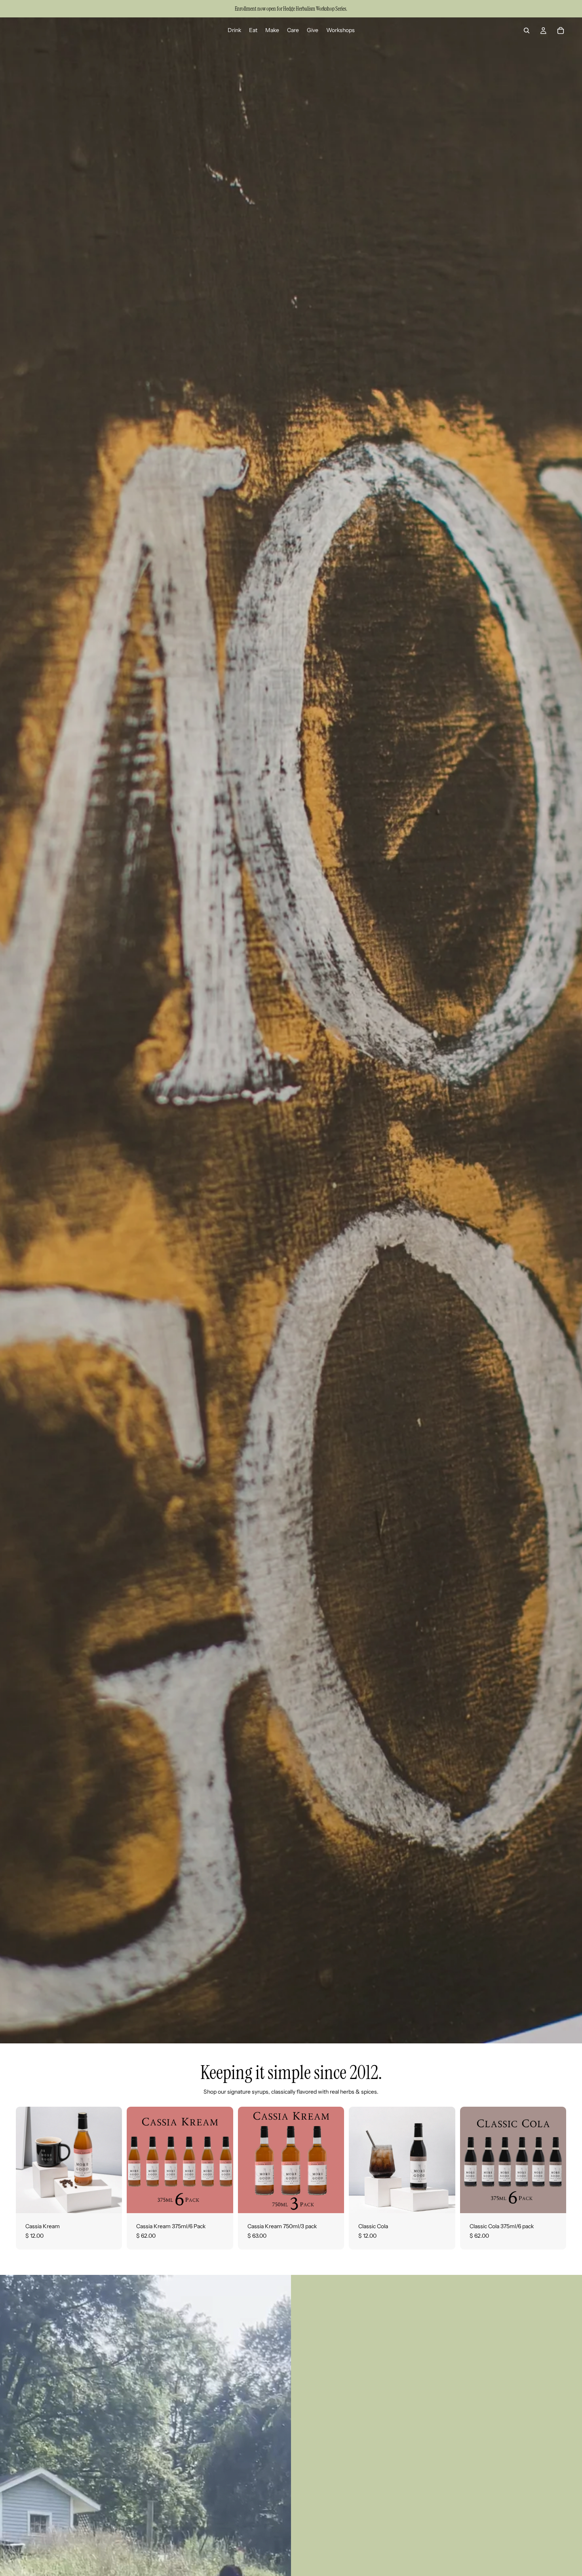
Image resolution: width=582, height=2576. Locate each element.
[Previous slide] (28, 2160)
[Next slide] (110, 2160)
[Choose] (110, 2201)
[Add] (221, 2201)
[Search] (527, 30)
